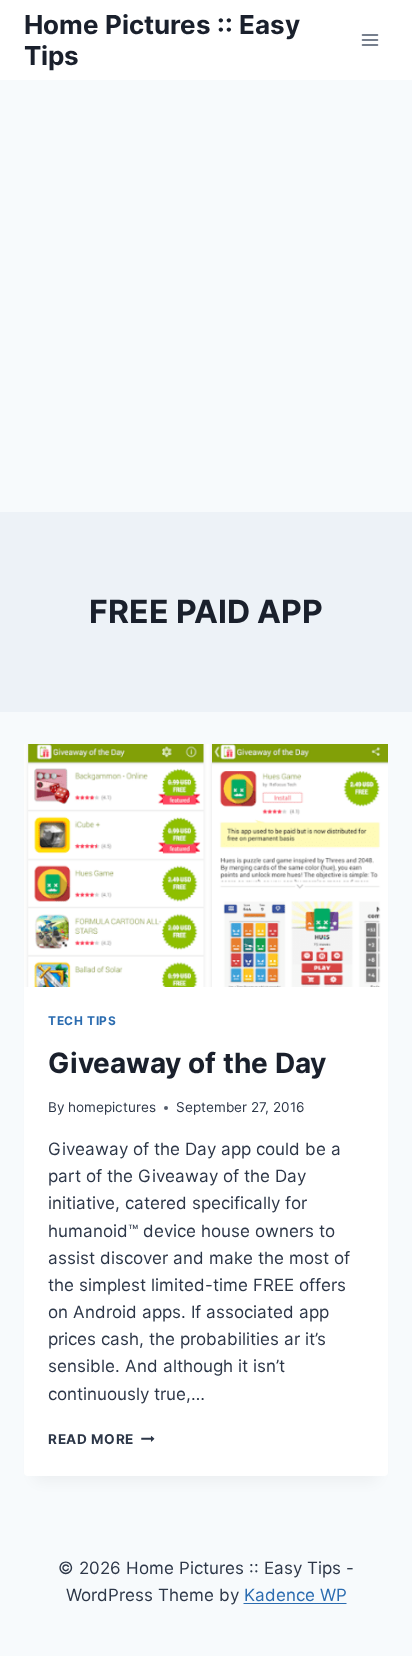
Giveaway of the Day (187, 1063)
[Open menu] (369, 39)
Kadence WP (295, 1595)
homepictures (112, 1107)
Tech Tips (82, 1020)
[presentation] (206, 865)
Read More (101, 1439)
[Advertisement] (206, 296)
